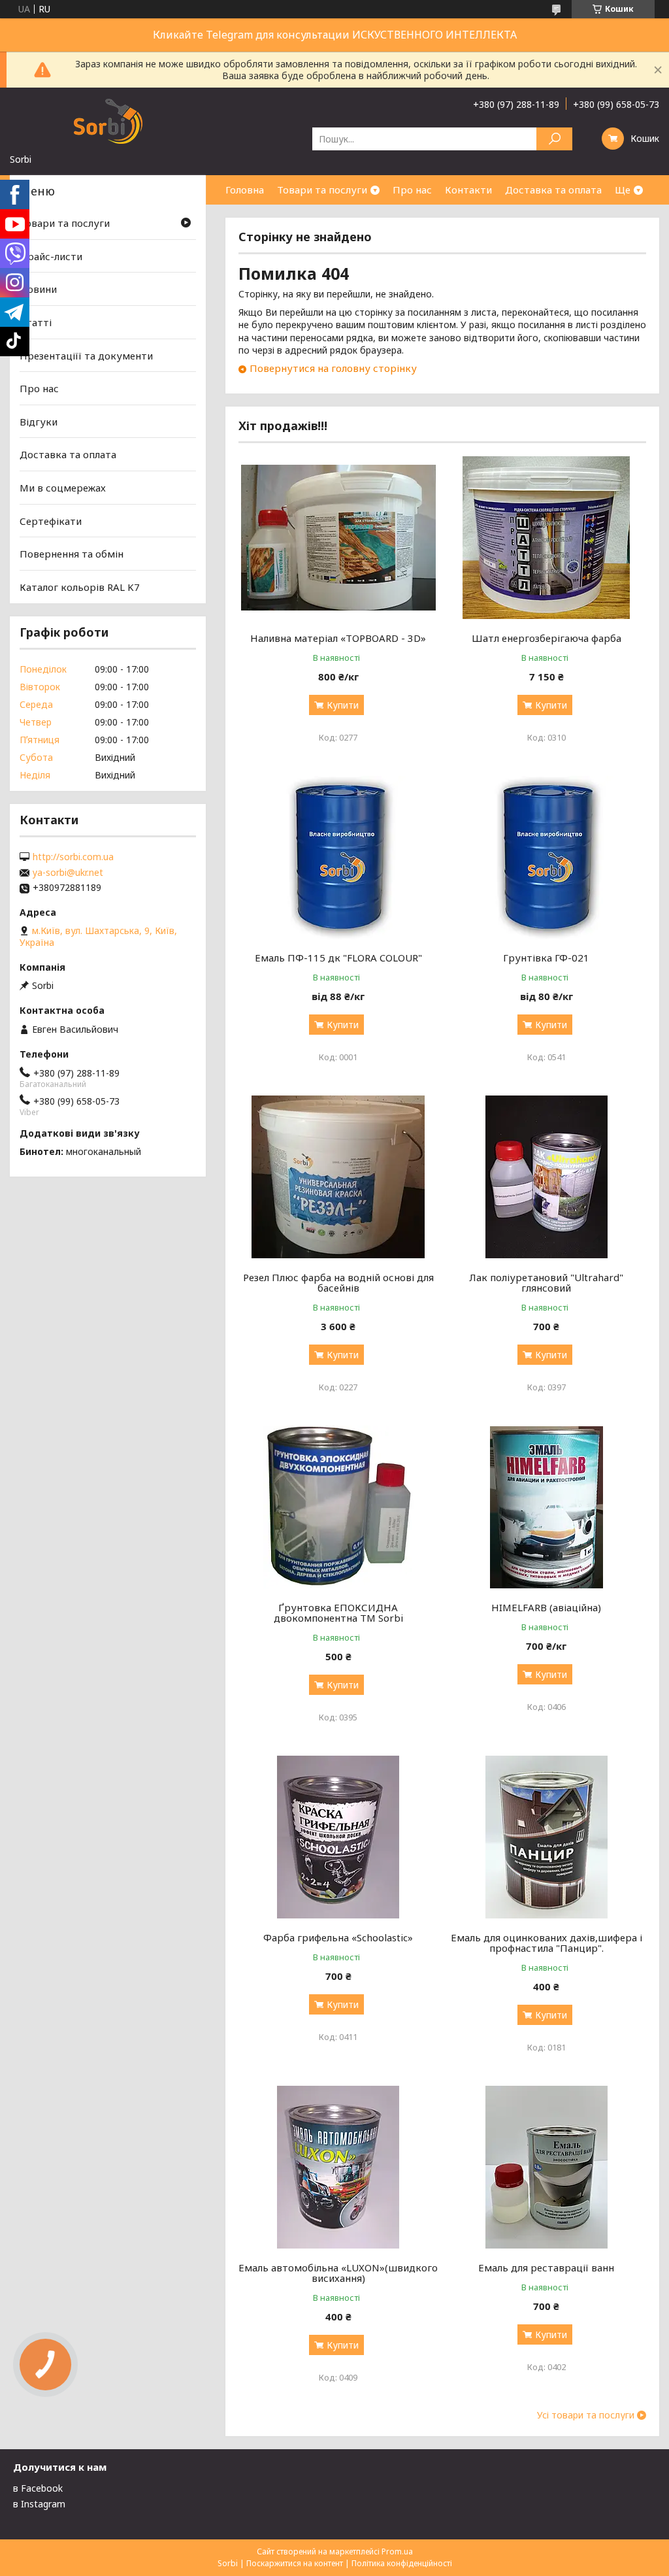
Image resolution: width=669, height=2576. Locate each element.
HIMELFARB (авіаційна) (546, 1607)
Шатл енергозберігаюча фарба (547, 638)
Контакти (468, 190)
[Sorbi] (108, 120)
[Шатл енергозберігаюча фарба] (546, 538)
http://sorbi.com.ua (73, 857)
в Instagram (39, 2504)
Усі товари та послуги (586, 2415)
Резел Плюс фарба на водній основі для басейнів (338, 1282)
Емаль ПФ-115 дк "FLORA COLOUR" (338, 958)
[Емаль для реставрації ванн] (546, 2167)
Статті (36, 322)
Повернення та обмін (72, 554)
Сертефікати (51, 521)
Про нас (412, 190)
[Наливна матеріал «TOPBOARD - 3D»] (338, 538)
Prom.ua (397, 2551)
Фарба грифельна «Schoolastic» (338, 1937)
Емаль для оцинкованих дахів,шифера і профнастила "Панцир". (547, 1943)
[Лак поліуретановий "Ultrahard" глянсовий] (546, 1177)
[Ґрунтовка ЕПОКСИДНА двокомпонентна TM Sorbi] (338, 1507)
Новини (38, 289)
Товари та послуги (322, 190)
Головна (245, 190)
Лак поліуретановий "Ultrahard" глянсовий (546, 1282)
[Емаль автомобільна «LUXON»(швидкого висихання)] (338, 2167)
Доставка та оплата (553, 190)
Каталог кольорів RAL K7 (80, 587)
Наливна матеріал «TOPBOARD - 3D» (338, 638)
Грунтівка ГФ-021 (546, 958)
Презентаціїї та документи (86, 355)
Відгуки (39, 422)
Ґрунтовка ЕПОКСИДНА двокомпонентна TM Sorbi (338, 1613)
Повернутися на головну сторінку (333, 368)
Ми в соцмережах (63, 488)
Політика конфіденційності (402, 2563)
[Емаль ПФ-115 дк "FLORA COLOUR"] (338, 858)
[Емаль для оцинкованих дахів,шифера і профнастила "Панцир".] (546, 1837)
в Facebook (38, 2488)
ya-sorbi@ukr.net (68, 873)
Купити (343, 705)
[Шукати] (554, 139)
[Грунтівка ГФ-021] (546, 858)
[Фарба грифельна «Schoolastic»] (338, 1837)
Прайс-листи (51, 256)
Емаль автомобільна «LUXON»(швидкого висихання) (338, 2273)
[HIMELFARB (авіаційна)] (546, 1507)
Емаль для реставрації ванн (546, 2267)
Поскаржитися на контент (295, 2563)
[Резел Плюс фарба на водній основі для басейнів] (338, 1177)
